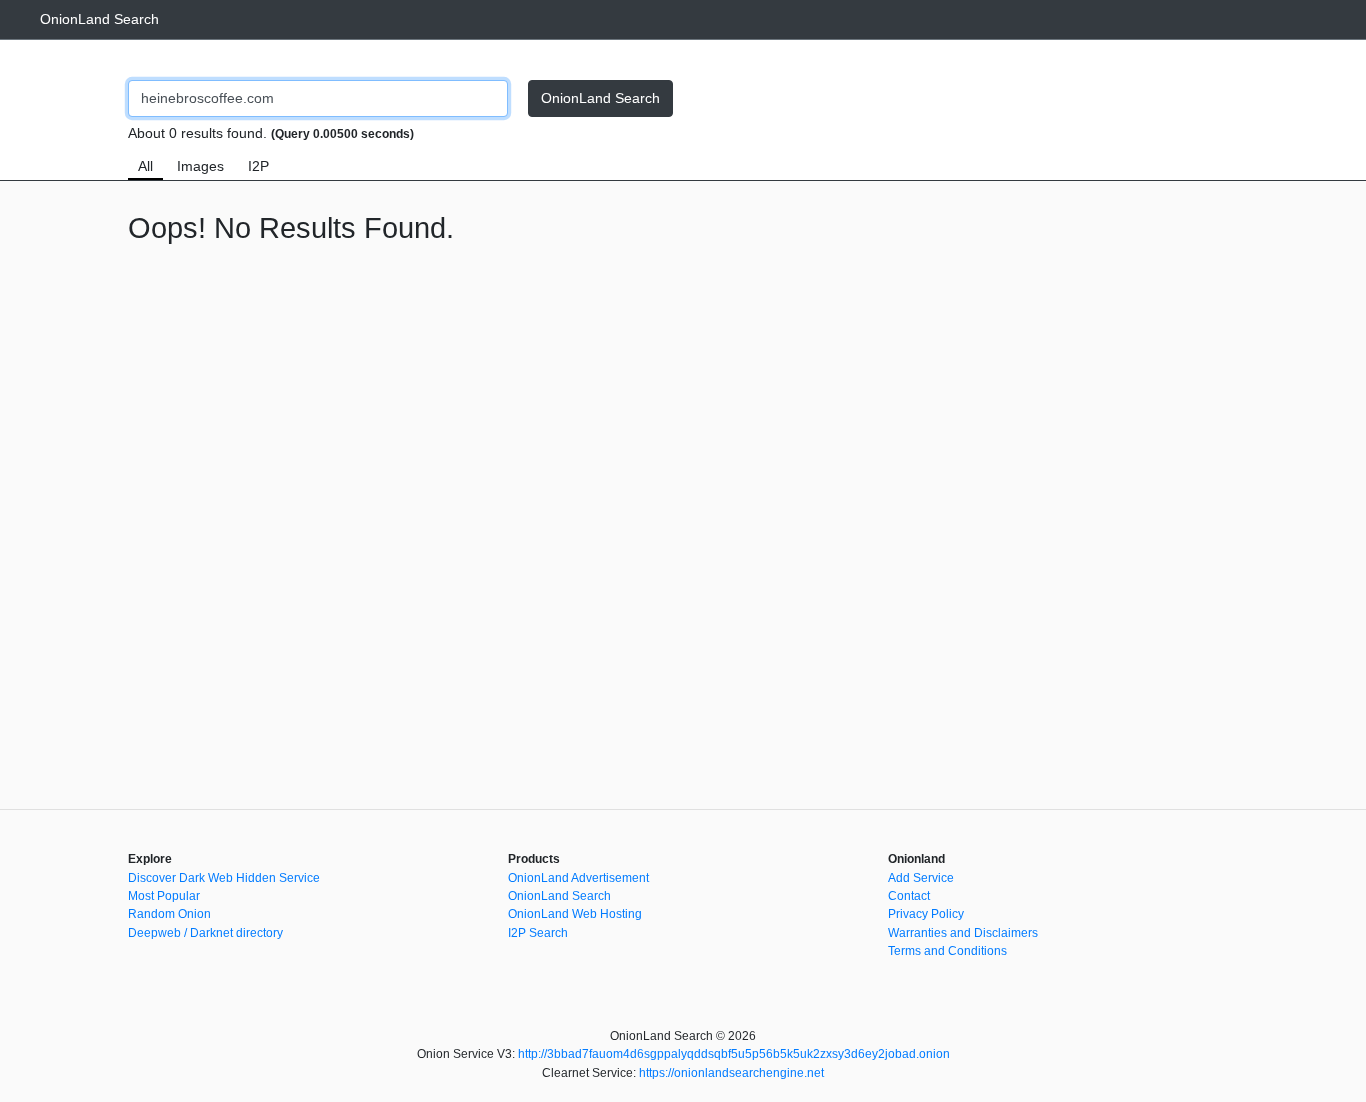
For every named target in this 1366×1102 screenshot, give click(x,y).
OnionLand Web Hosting (575, 914)
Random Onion (169, 914)
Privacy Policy (926, 914)
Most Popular (164, 896)
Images (200, 166)
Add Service (921, 878)
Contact (909, 896)
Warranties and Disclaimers (963, 933)
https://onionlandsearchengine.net (731, 1073)
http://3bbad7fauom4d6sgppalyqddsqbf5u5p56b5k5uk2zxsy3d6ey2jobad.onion (734, 1054)
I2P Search (538, 933)
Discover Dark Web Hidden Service (224, 878)
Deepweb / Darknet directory (205, 933)
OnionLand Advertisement (578, 878)
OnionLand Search (99, 19)
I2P (258, 166)
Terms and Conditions (947, 951)
